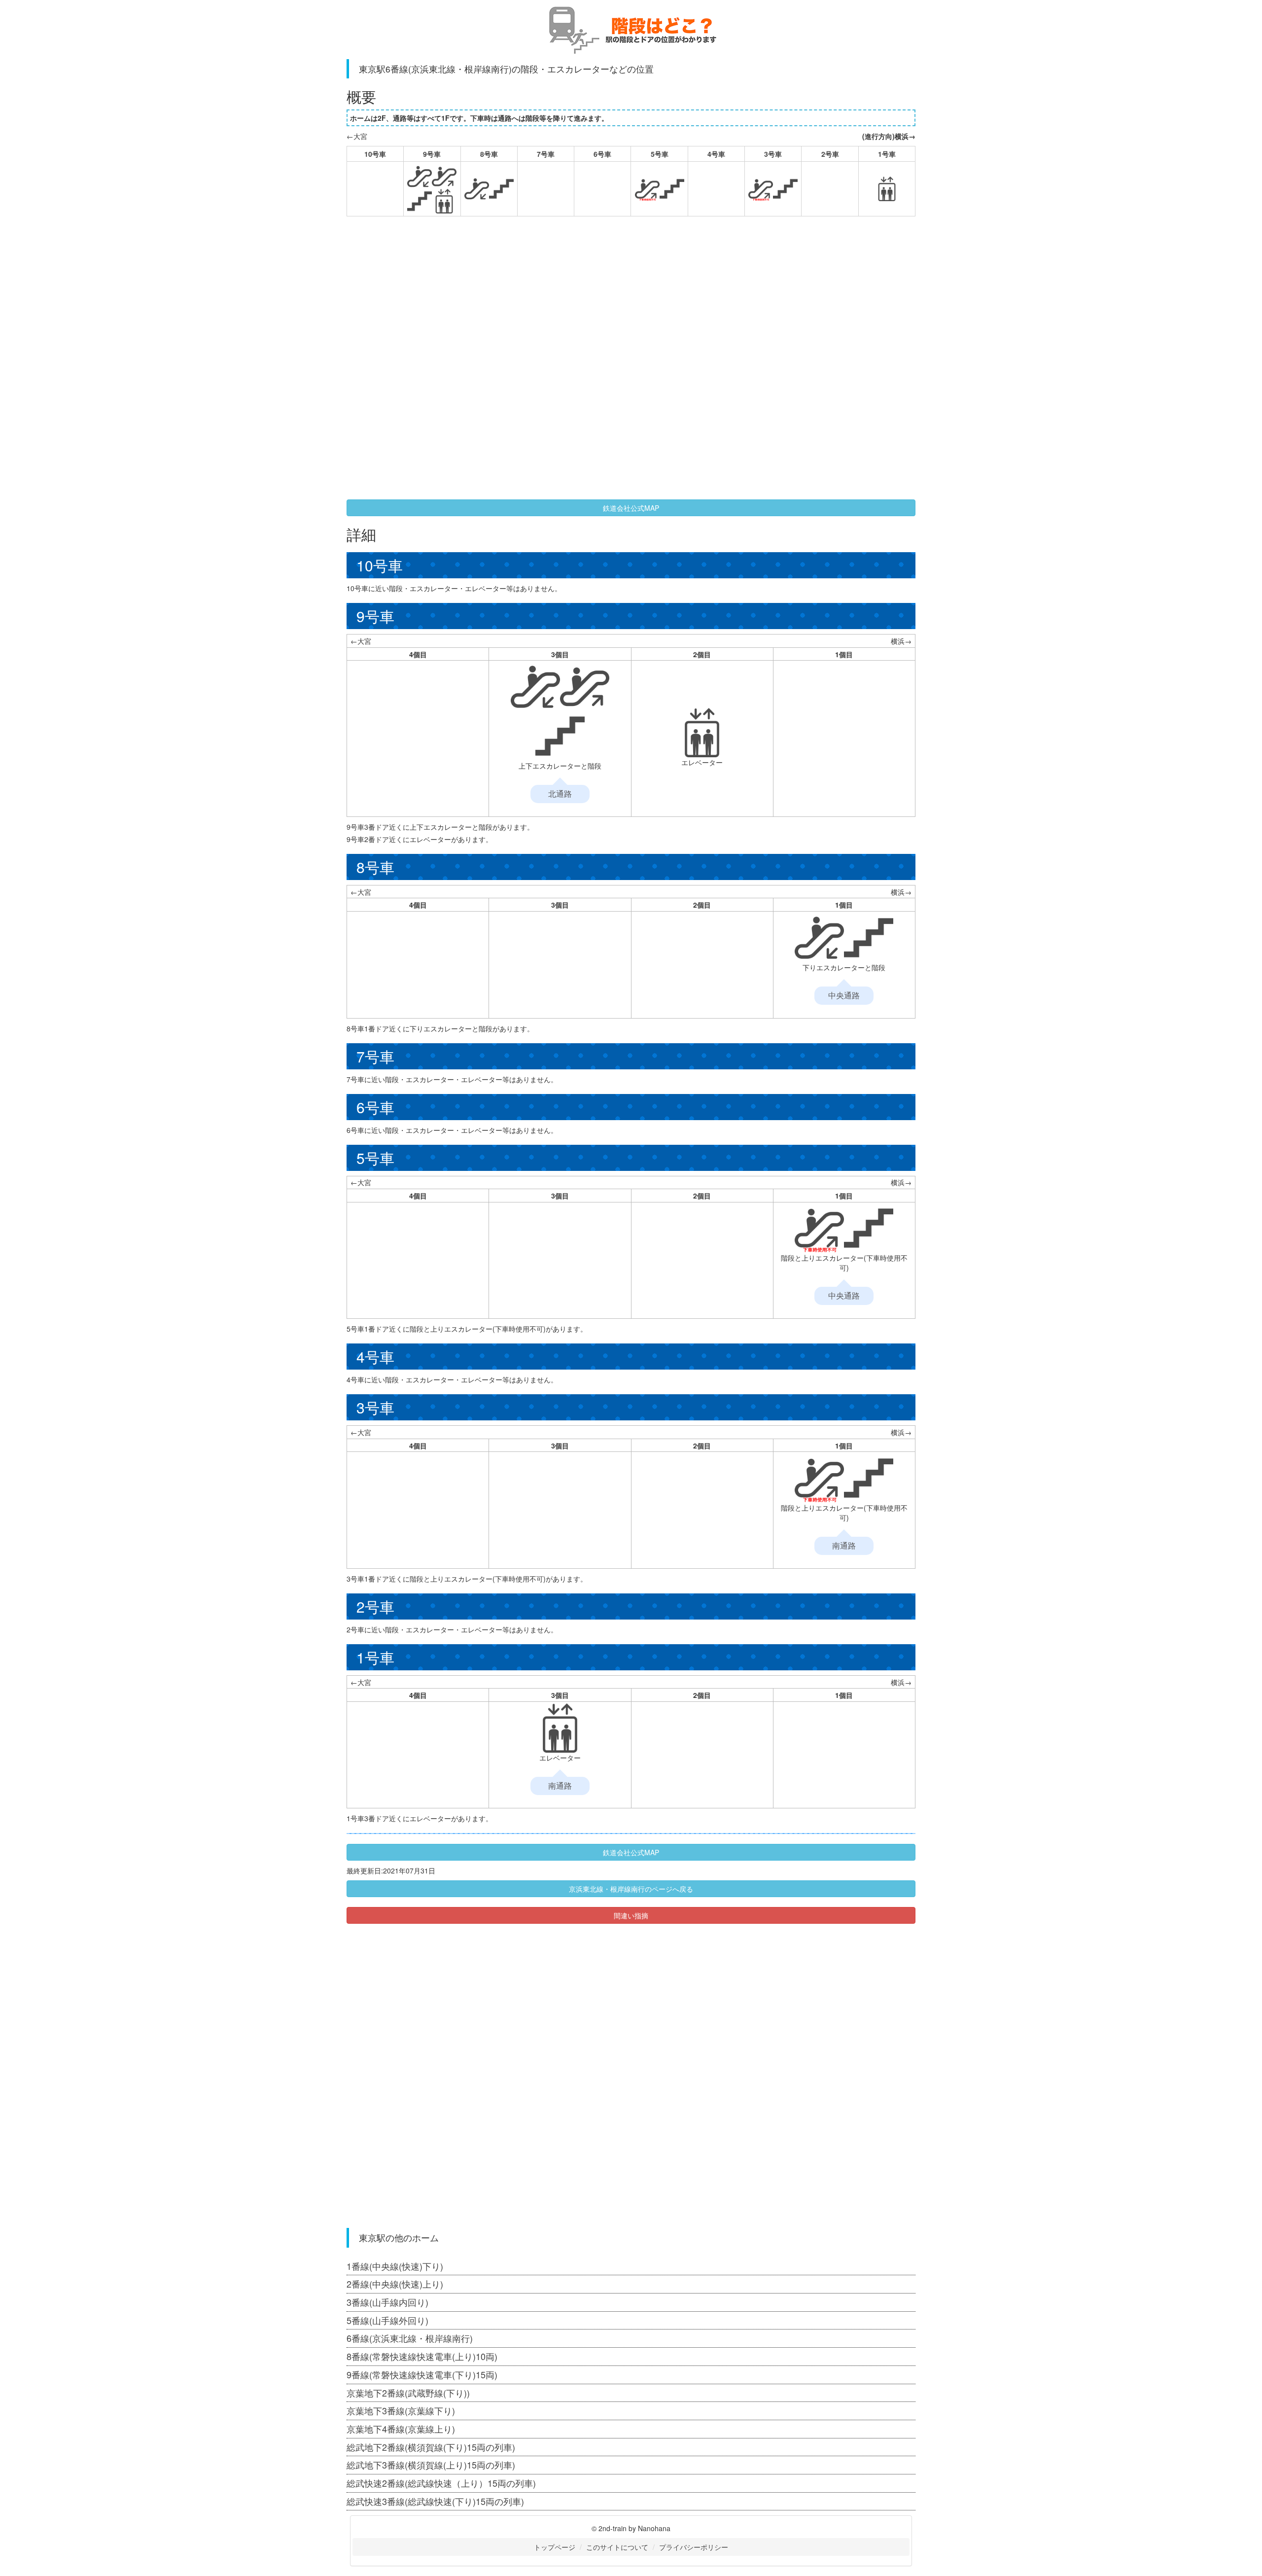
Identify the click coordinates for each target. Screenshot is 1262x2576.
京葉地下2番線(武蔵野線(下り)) (408, 2393)
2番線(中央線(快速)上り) (395, 2284)
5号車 (660, 154)
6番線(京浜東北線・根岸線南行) (410, 2338)
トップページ (555, 2547)
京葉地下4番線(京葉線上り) (401, 2429)
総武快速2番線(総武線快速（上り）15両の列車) (441, 2483)
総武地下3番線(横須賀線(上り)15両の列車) (431, 2465)
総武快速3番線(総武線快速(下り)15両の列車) (435, 2501)
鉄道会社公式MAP (631, 508)
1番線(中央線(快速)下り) (395, 2266)
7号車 (546, 154)
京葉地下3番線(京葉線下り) (401, 2410)
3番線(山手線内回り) (387, 2302)
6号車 (602, 154)
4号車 (716, 154)
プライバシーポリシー (694, 2547)
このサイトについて (617, 2547)
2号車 (830, 154)
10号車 (375, 154)
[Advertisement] (526, 295)
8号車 (489, 154)
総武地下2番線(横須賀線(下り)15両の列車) (431, 2447)
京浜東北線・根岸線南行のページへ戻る (631, 1889)
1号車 (887, 154)
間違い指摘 (631, 1915)
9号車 (432, 154)
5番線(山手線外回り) (387, 2320)
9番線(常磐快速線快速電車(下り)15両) (422, 2374)
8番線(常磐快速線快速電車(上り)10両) (422, 2356)
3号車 (773, 154)
